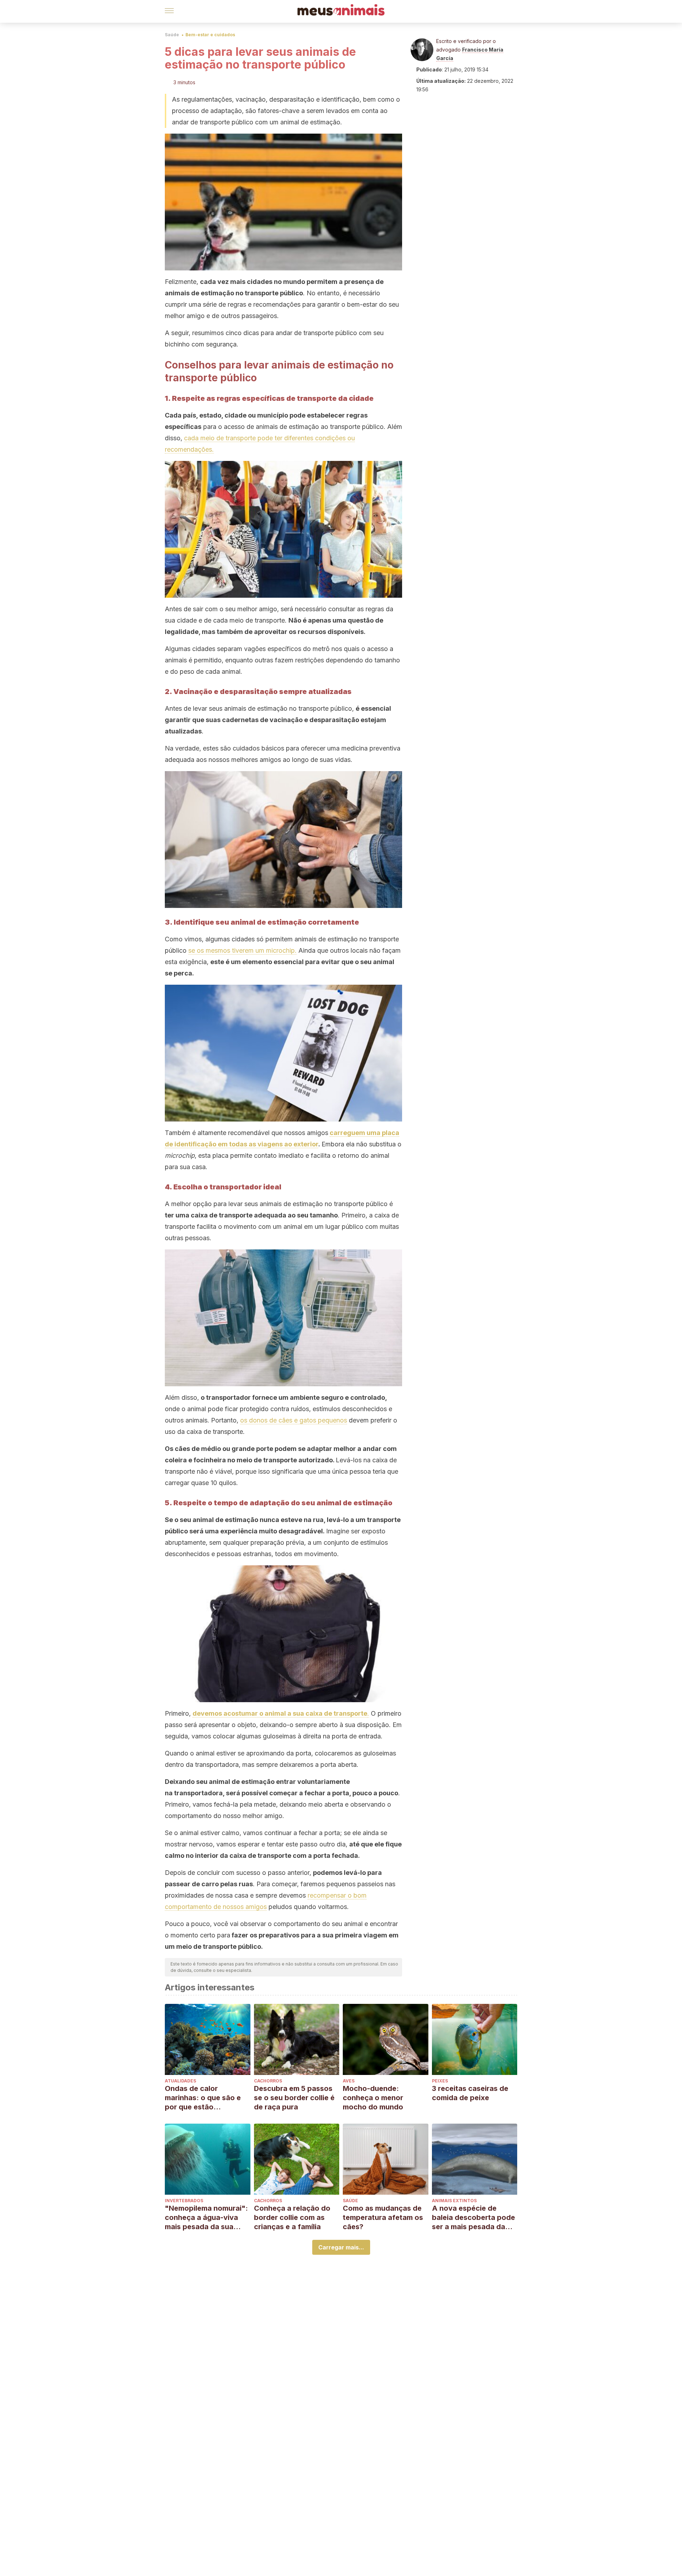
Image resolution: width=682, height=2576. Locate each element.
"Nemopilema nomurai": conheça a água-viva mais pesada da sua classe (206, 2218)
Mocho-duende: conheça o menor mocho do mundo (373, 2098)
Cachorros (268, 2081)
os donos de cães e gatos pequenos (294, 1420)
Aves (349, 2081)
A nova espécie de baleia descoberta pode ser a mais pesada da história (473, 2218)
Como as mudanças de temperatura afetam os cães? (383, 2217)
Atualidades (180, 2081)
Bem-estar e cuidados (210, 35)
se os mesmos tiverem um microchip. (242, 950)
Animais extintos (454, 2201)
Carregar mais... (341, 2247)
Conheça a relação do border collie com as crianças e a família (292, 2217)
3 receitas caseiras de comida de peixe (470, 2093)
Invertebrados (184, 2201)
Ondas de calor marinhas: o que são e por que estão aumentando (203, 2098)
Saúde (172, 35)
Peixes (440, 2081)
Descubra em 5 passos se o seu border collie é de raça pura (294, 2098)
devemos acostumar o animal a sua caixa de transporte (280, 1713)
